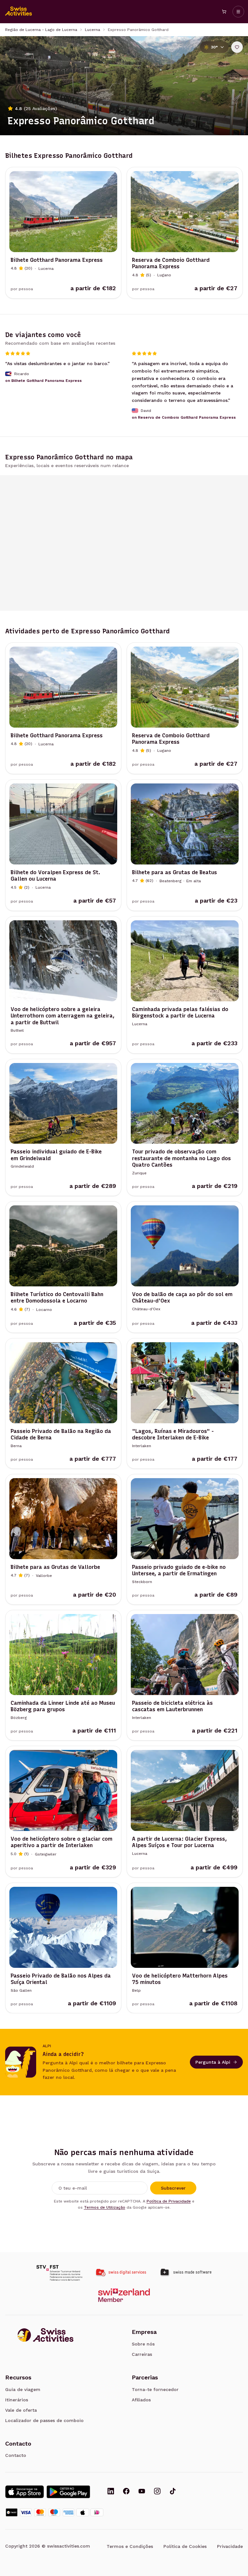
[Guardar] (237, 47)
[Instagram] (157, 2492)
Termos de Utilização (105, 2207)
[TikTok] (173, 2492)
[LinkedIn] (111, 2492)
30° (214, 47)
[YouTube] (142, 2492)
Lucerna (93, 30)
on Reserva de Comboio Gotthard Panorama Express (184, 417)
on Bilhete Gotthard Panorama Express (43, 381)
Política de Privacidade (169, 2201)
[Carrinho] (224, 12)
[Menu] (238, 12)
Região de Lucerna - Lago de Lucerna (41, 30)
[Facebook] (126, 2492)
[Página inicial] (19, 12)
